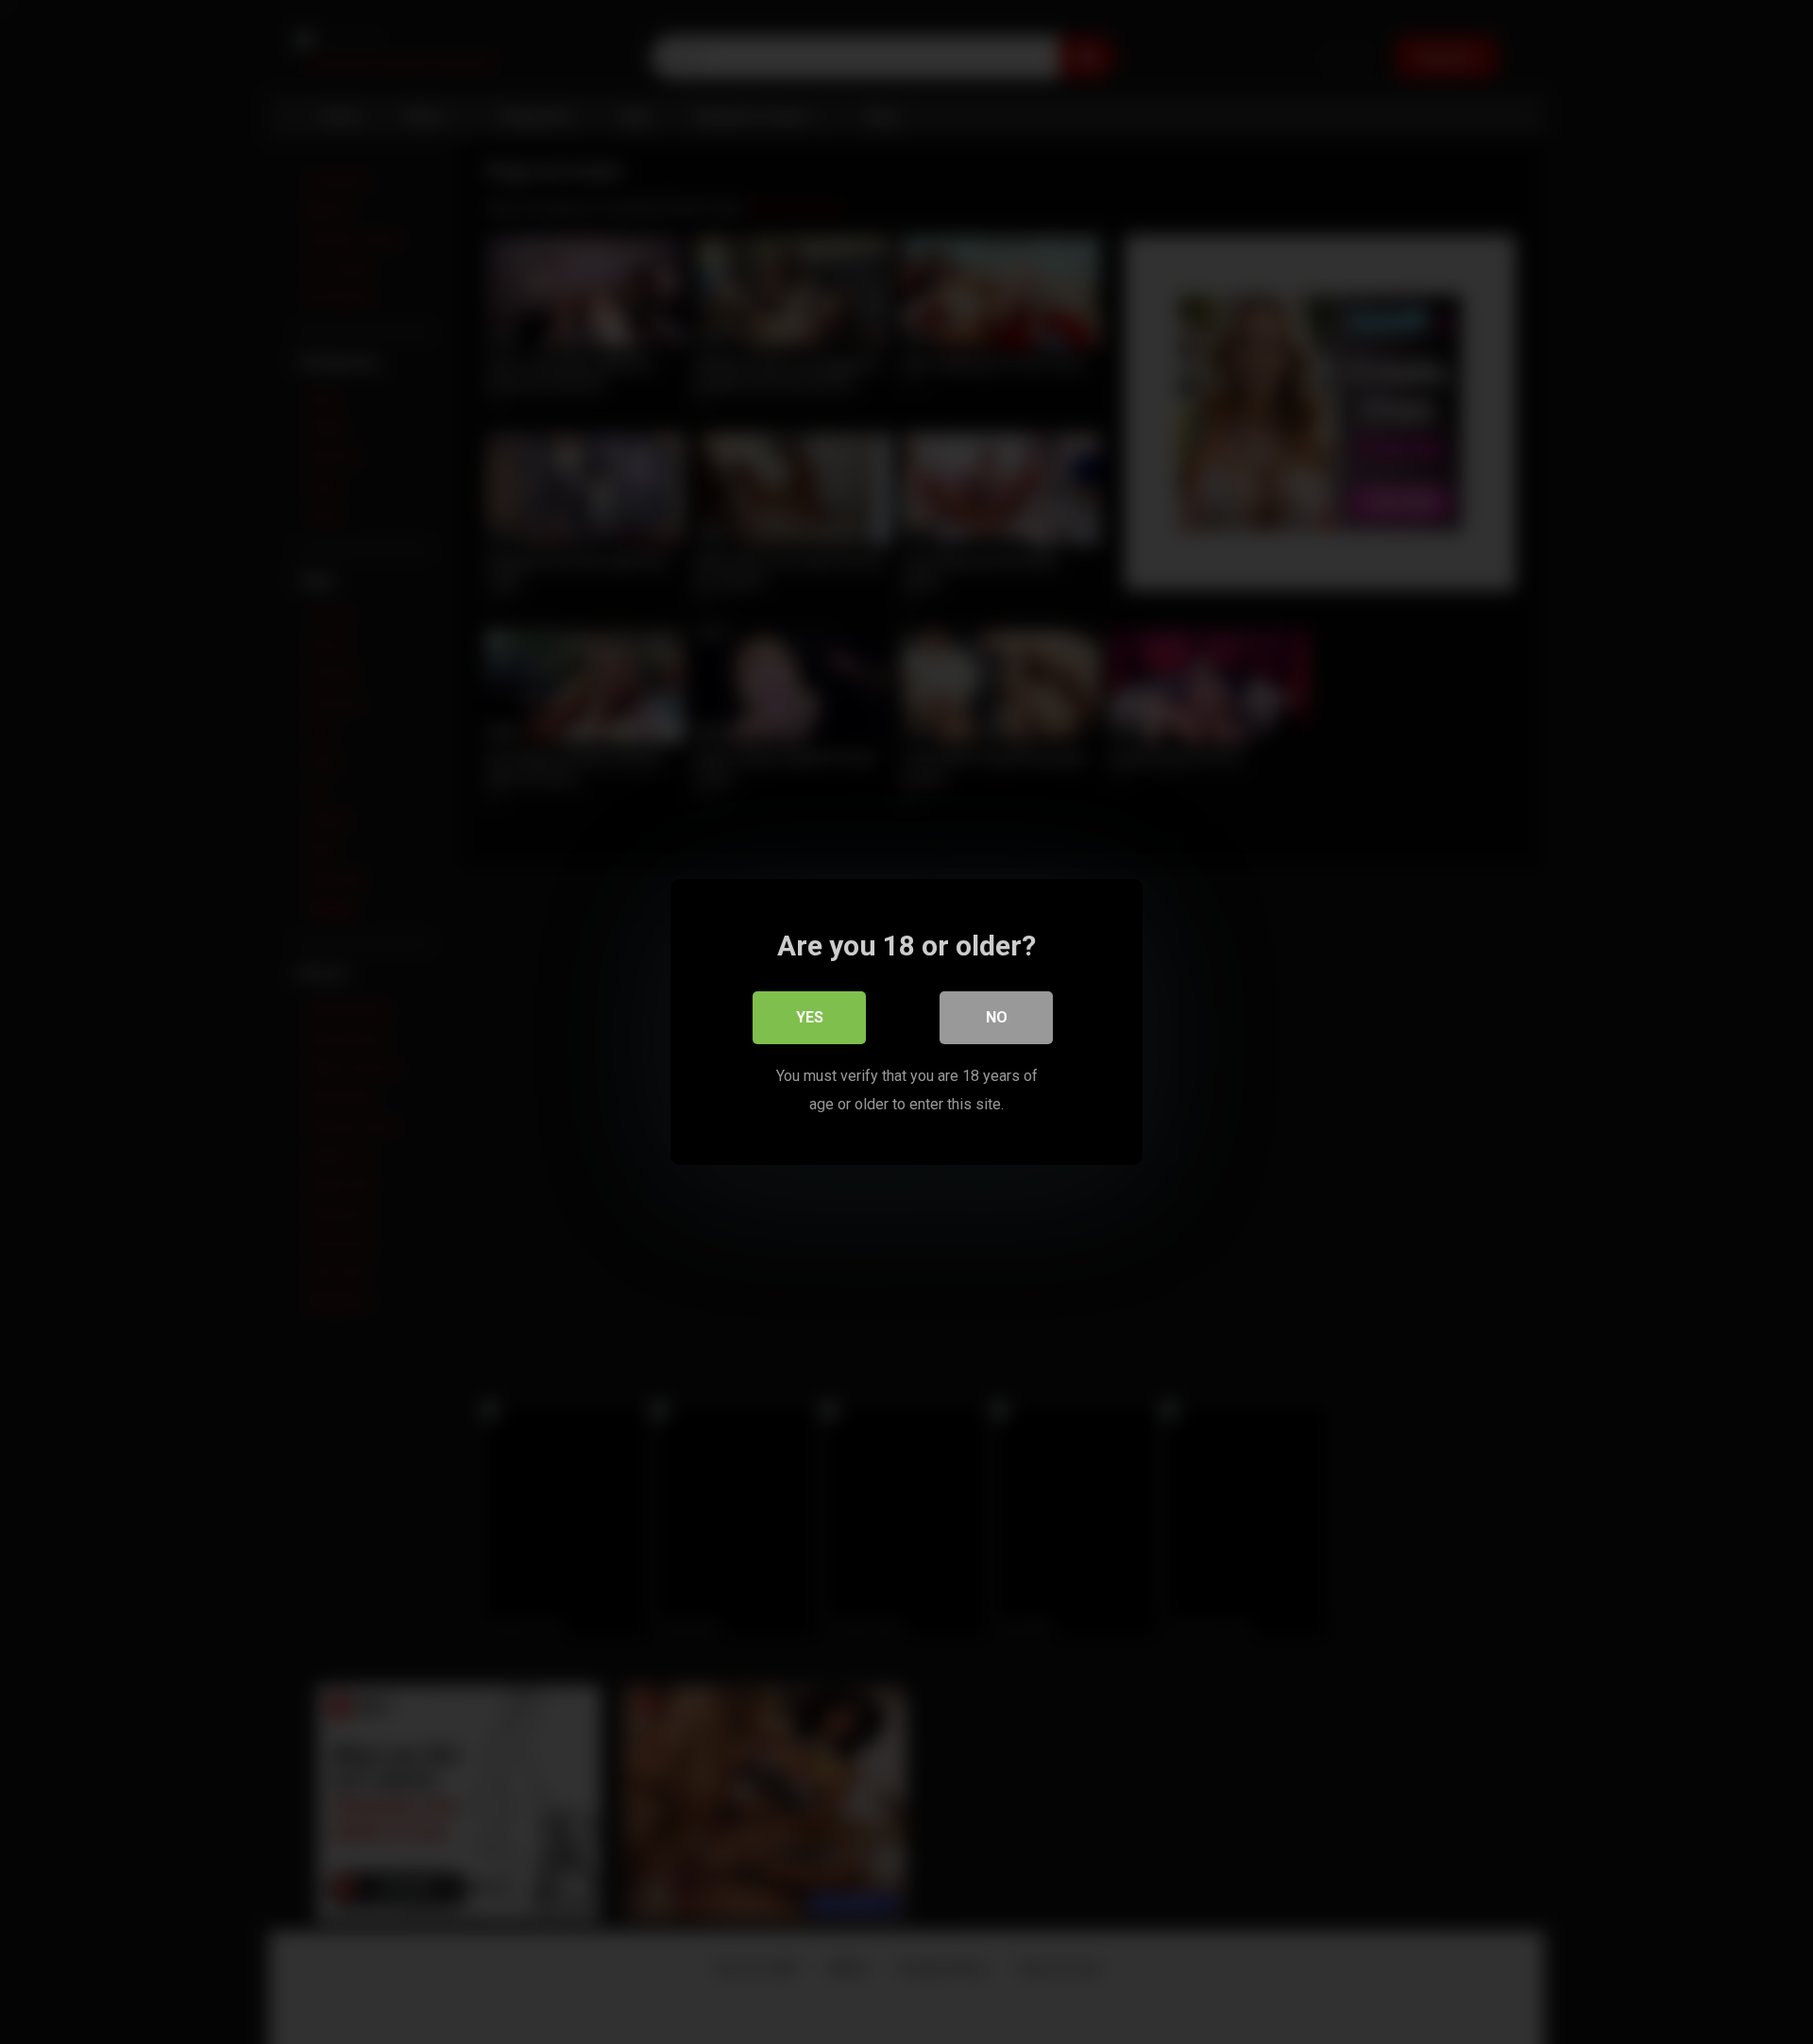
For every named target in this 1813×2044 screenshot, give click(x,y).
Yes (810, 1017)
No (997, 1017)
